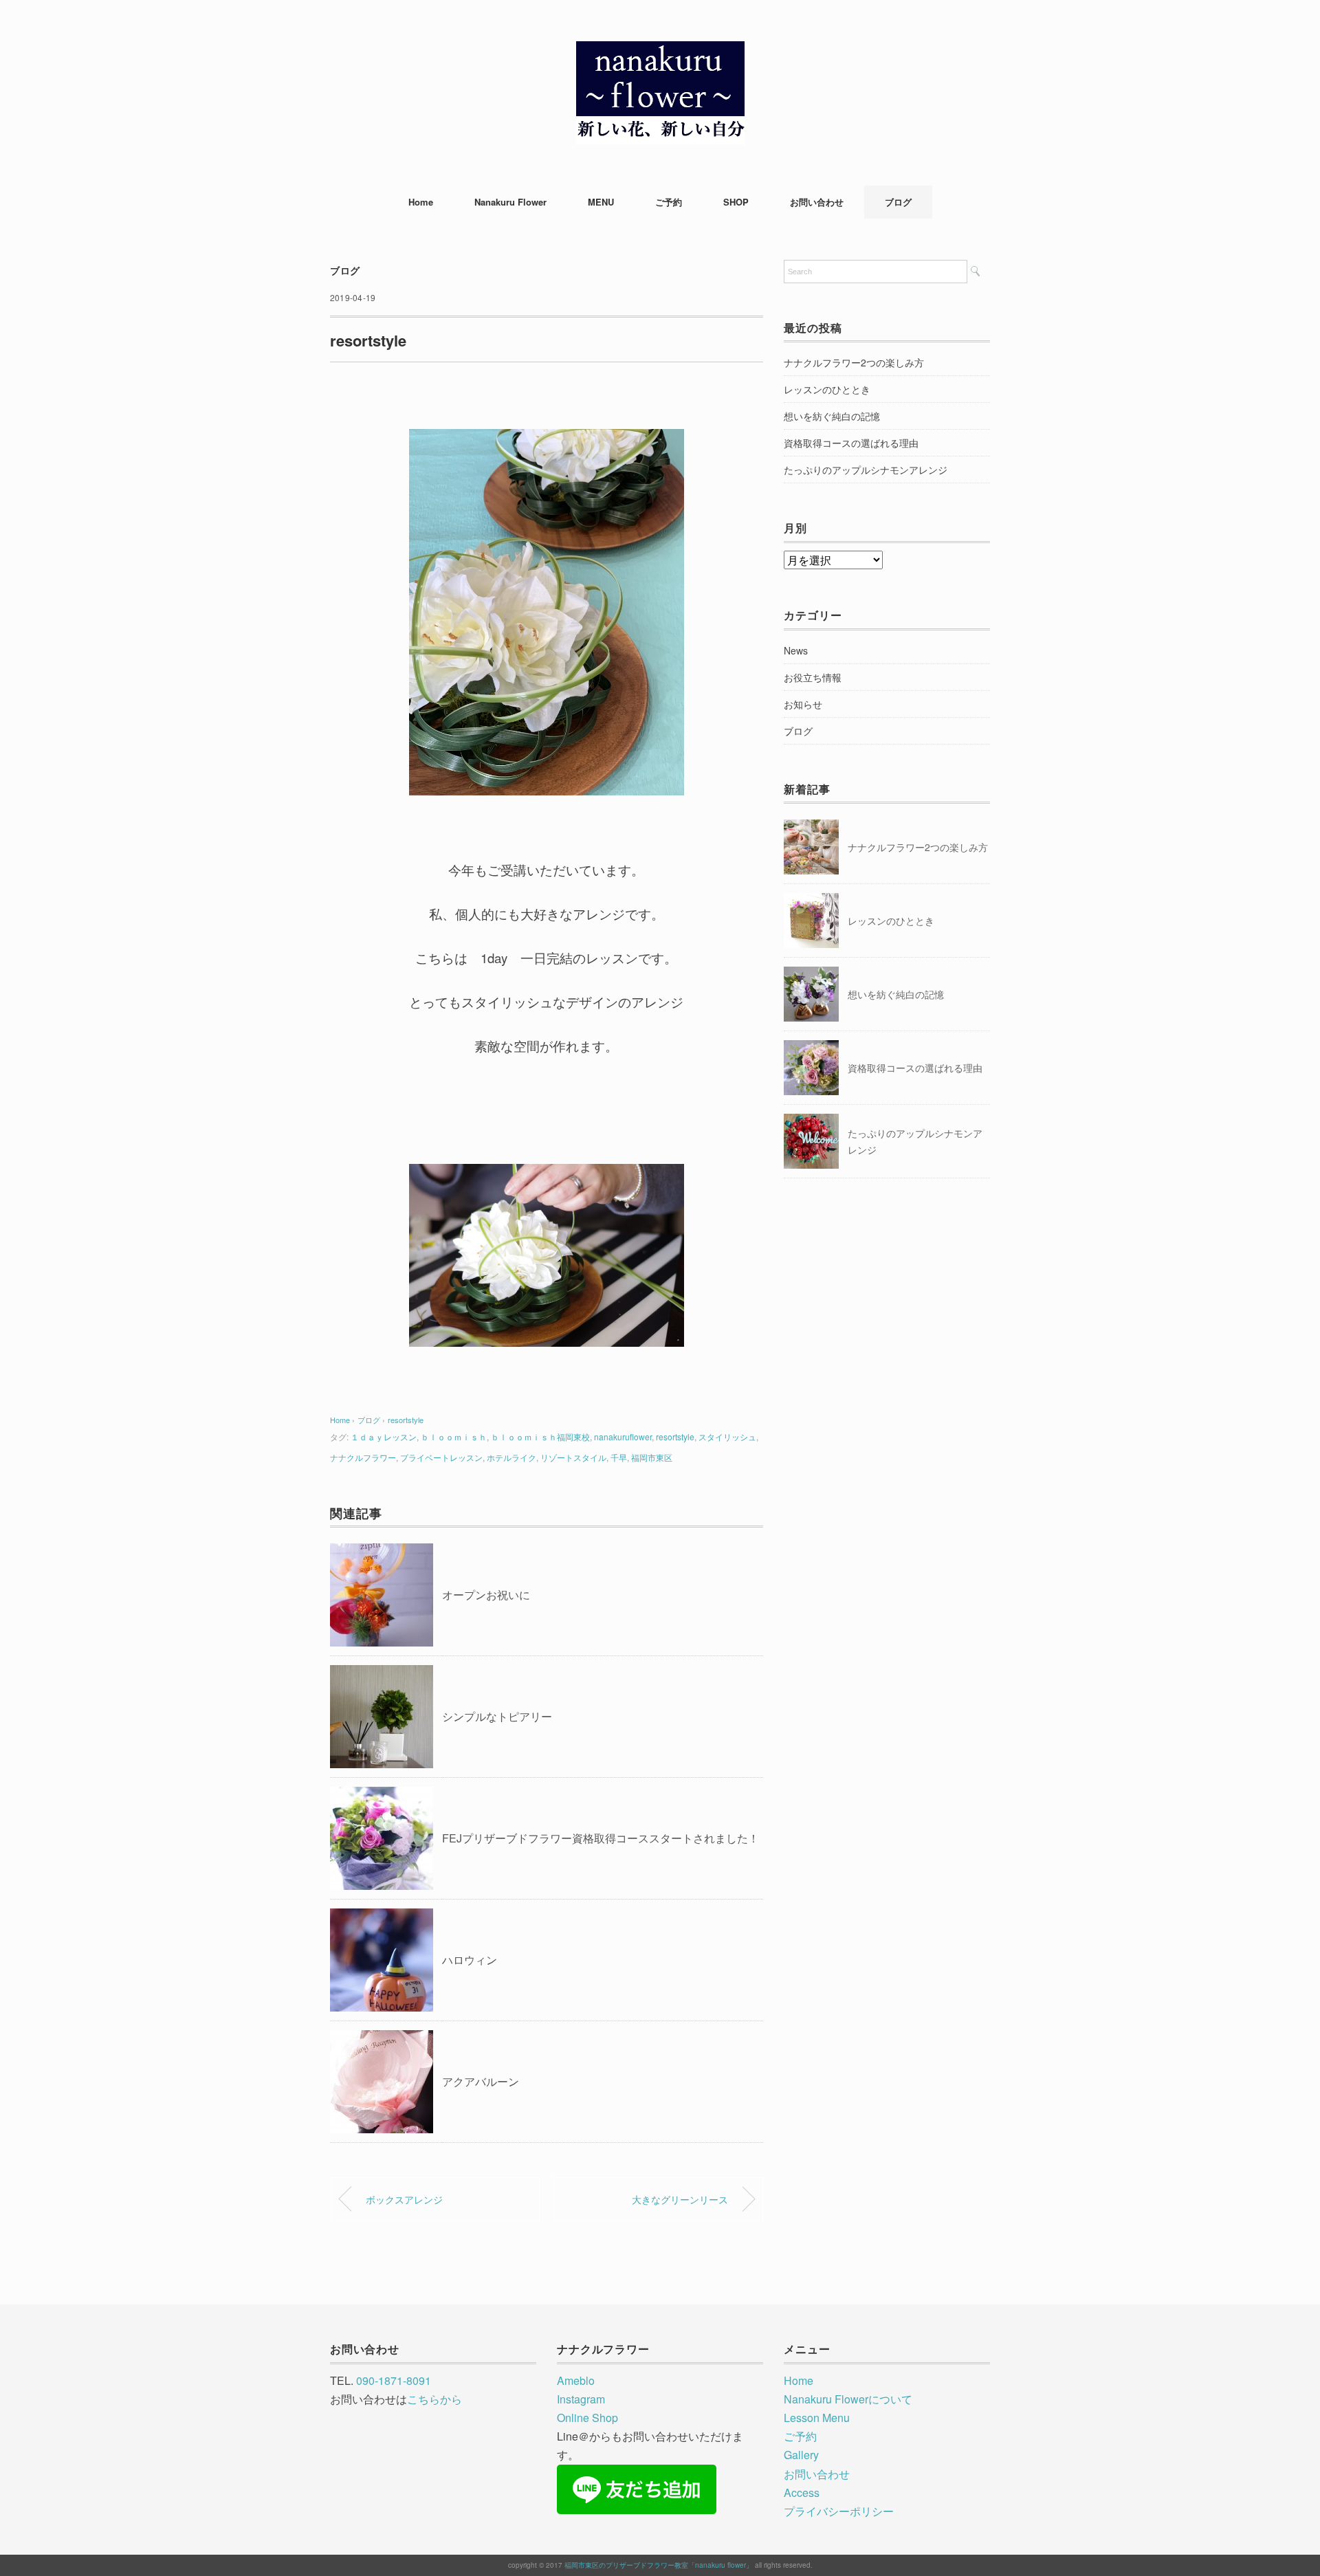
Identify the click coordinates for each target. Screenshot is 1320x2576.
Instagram (581, 2399)
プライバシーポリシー (839, 2511)
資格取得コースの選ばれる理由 (851, 443)
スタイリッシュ (727, 1436)
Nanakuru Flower (510, 202)
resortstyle (406, 1420)
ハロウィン (470, 1960)
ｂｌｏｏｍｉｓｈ (454, 1436)
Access (802, 2492)
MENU (601, 202)
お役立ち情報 (813, 677)
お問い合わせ (817, 202)
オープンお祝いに (486, 1595)
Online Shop (587, 2418)
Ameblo (576, 2380)
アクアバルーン (481, 2081)
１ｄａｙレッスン (384, 1436)
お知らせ (803, 704)
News (796, 650)
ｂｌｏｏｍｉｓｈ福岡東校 (540, 1436)
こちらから (434, 2399)
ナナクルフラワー (363, 1457)
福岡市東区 (652, 1457)
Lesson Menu (817, 2418)
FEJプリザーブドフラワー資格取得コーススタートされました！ (601, 1838)
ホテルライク (511, 1457)
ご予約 (669, 202)
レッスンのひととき (827, 389)
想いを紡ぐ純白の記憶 (832, 416)
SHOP (736, 202)
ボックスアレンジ (404, 2199)
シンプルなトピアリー (497, 1716)
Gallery (801, 2455)
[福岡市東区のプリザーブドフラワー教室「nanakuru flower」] (660, 51)
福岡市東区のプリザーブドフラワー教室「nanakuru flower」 (659, 2565)
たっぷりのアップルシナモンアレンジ (866, 470)
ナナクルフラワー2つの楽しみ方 (854, 362)
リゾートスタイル (573, 1457)
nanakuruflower (623, 1436)
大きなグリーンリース (680, 2199)
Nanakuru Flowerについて (848, 2399)
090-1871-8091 (394, 2380)
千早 (619, 1457)
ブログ (898, 202)
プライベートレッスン (441, 1457)
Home (421, 202)
